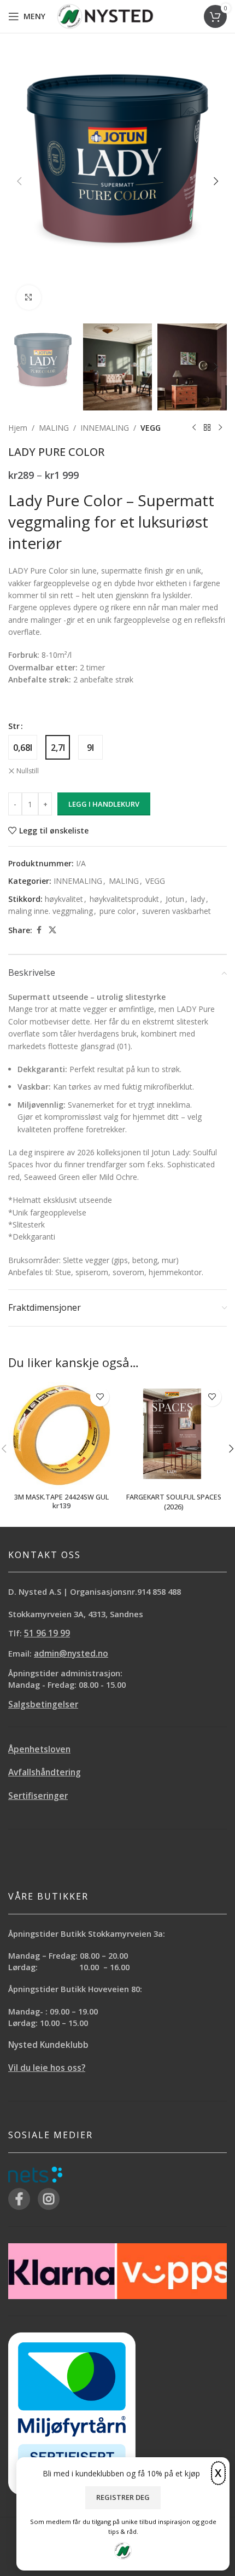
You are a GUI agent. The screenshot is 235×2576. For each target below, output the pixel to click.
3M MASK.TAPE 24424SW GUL (61, 1497)
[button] (19, 181)
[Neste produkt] (220, 428)
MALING (54, 428)
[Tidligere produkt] (194, 428)
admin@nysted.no (71, 1654)
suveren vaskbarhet (177, 911)
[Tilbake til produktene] (207, 428)
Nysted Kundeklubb (48, 2045)
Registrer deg (123, 2497)
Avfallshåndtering (45, 1772)
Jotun (175, 899)
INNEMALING (105, 428)
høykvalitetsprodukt (124, 899)
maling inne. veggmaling (51, 911)
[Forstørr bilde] (29, 297)
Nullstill (28, 771)
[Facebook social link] (39, 930)
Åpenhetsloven (39, 1749)
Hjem (18, 428)
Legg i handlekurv (104, 804)
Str (14, 726)
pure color (117, 911)
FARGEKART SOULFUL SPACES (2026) (174, 1502)
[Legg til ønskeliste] (100, 1397)
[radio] (23, 747)
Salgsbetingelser (43, 1704)
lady (198, 899)
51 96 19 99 (47, 1633)
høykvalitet (64, 899)
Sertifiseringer (38, 1796)
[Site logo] (105, 16)
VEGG (151, 428)
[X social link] (52, 930)
